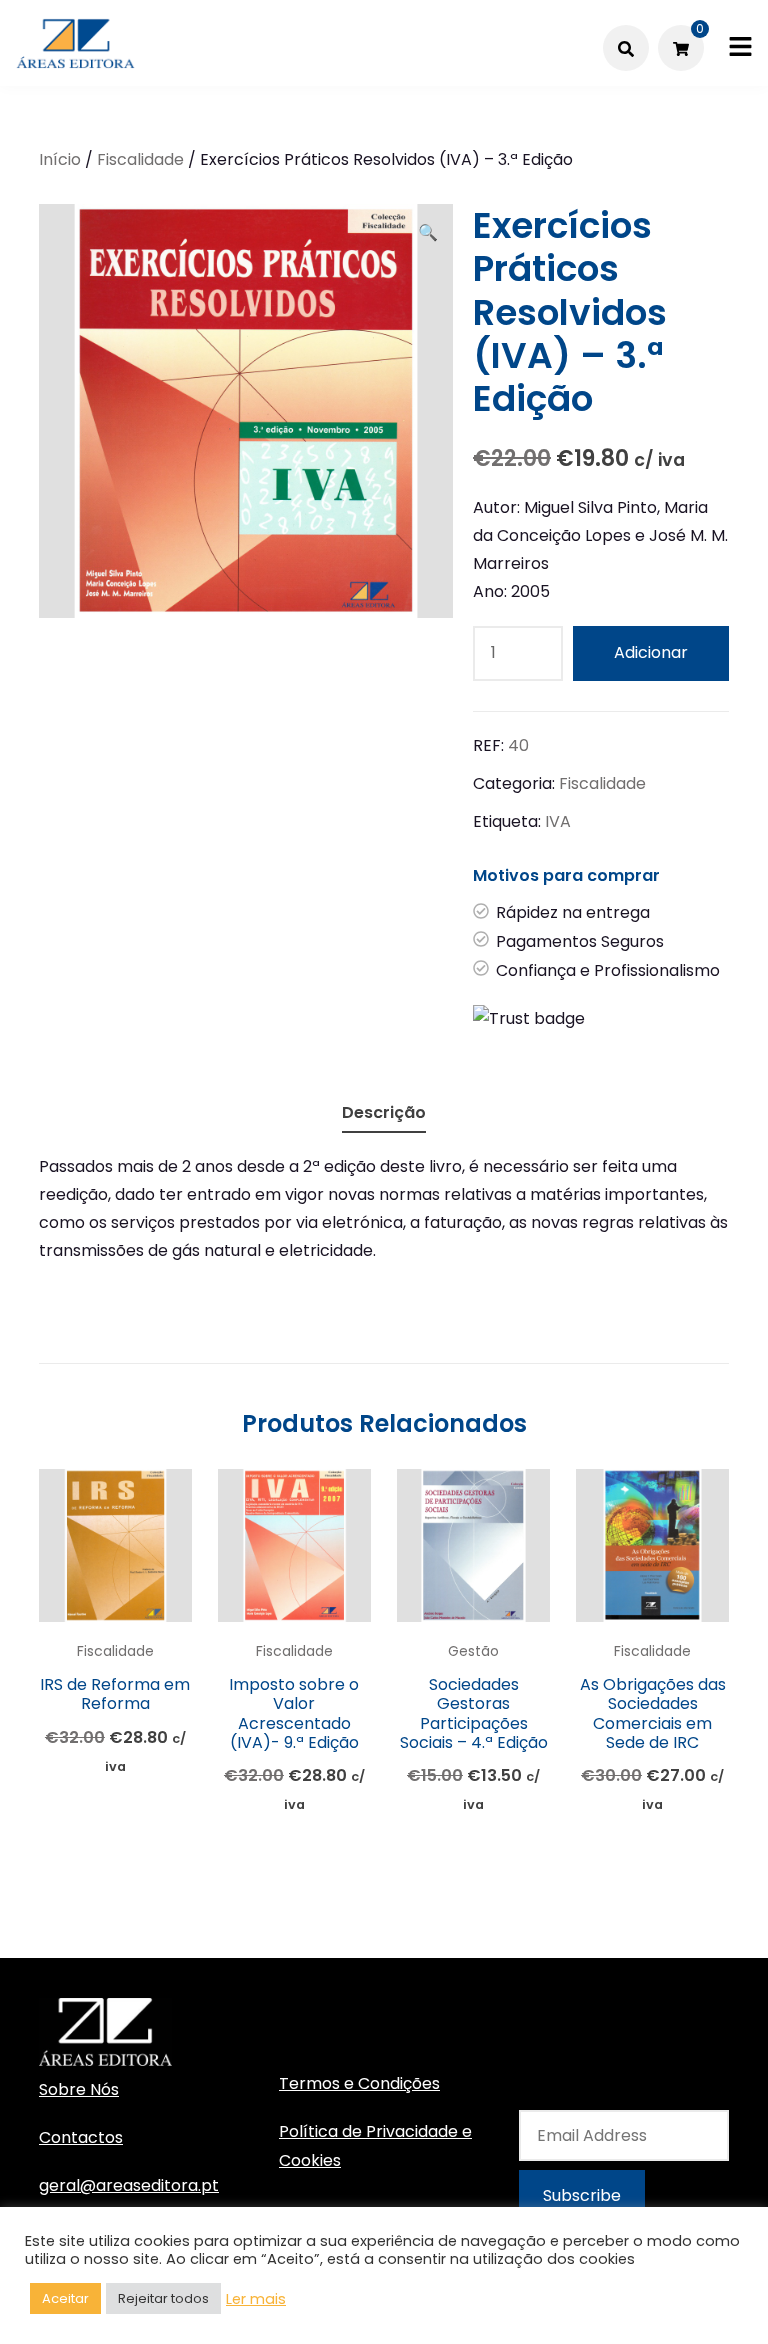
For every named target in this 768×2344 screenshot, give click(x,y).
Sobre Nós (79, 2089)
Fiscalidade (140, 159)
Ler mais (256, 2299)
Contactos (81, 2137)
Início (60, 159)
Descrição (384, 1112)
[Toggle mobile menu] (740, 47)
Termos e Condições (359, 2083)
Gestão (473, 1651)
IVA (558, 821)
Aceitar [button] (65, 2298)
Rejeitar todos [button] (163, 2298)
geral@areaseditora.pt (129, 2185)
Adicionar (651, 652)
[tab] (384, 1110)
